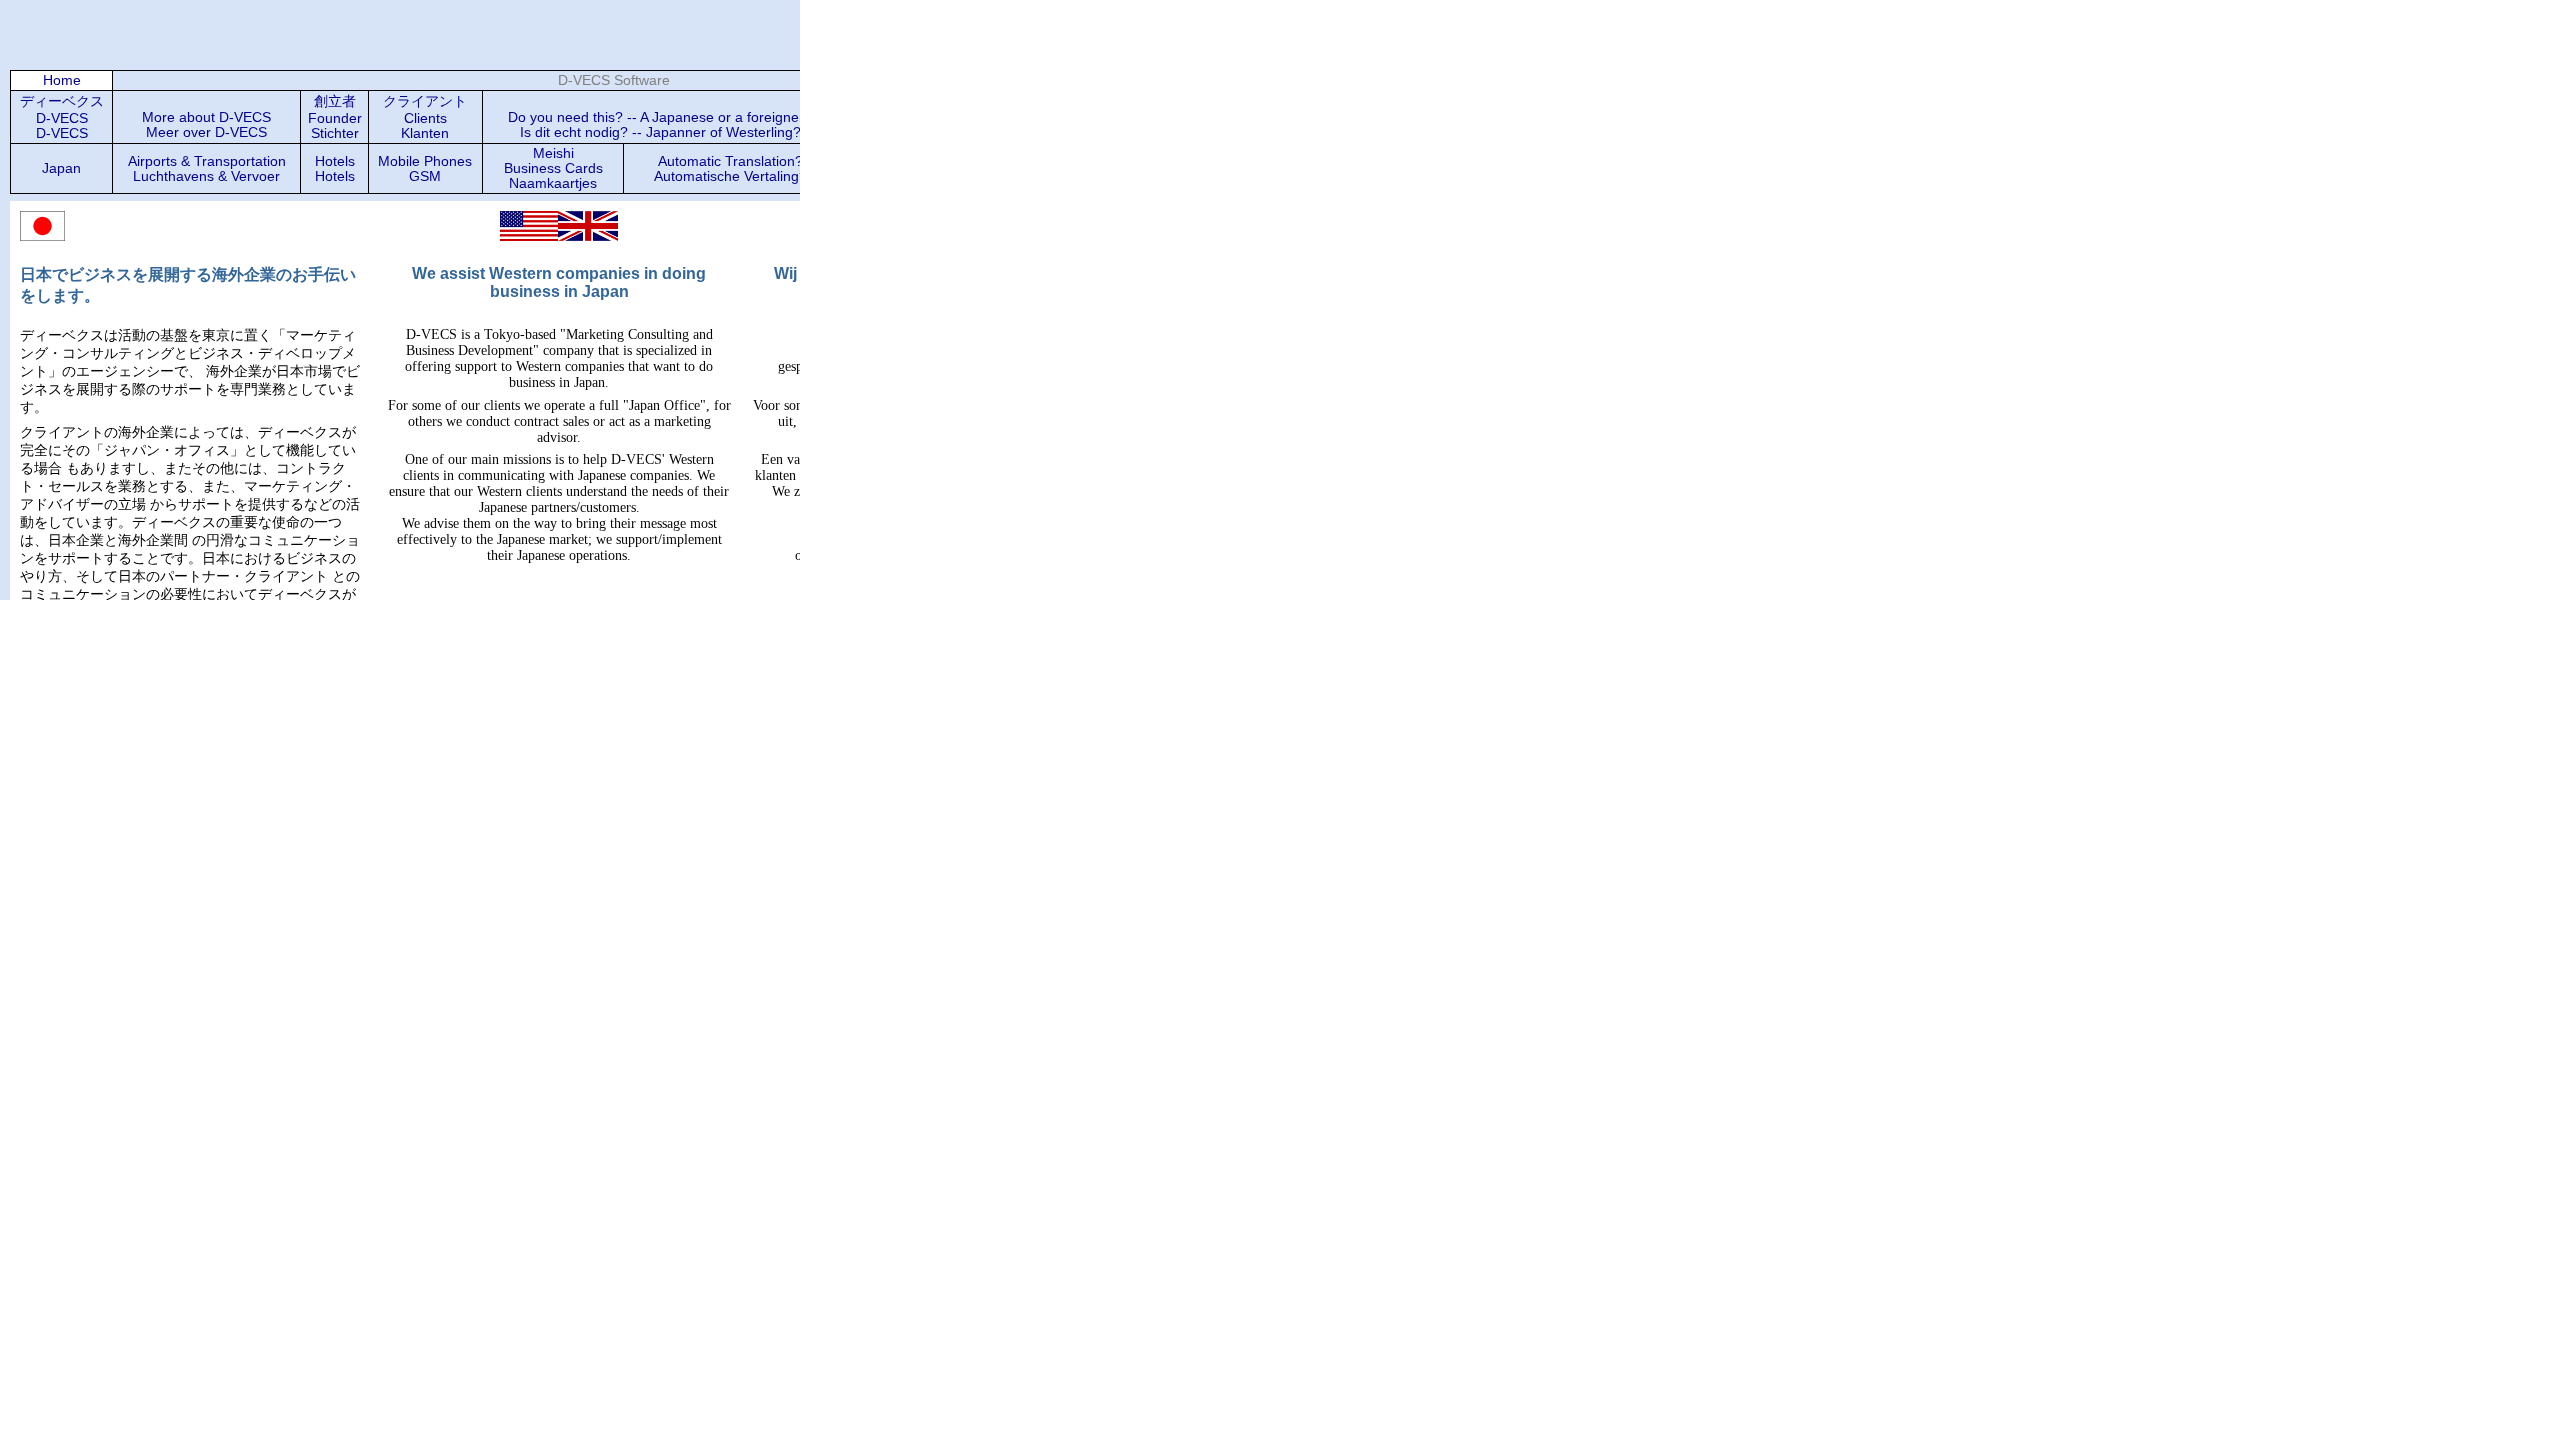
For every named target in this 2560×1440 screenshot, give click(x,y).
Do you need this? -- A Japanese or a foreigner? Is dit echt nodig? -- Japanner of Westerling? (660, 125)
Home (62, 80)
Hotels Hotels (335, 169)
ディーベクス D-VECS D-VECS (62, 117)
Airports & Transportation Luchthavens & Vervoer (207, 169)
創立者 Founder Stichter (335, 117)
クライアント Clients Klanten (425, 117)
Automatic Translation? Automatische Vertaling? (730, 169)
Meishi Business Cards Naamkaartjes (553, 168)
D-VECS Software (614, 80)
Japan (61, 168)
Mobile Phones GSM (425, 169)
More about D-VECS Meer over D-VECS (206, 125)
